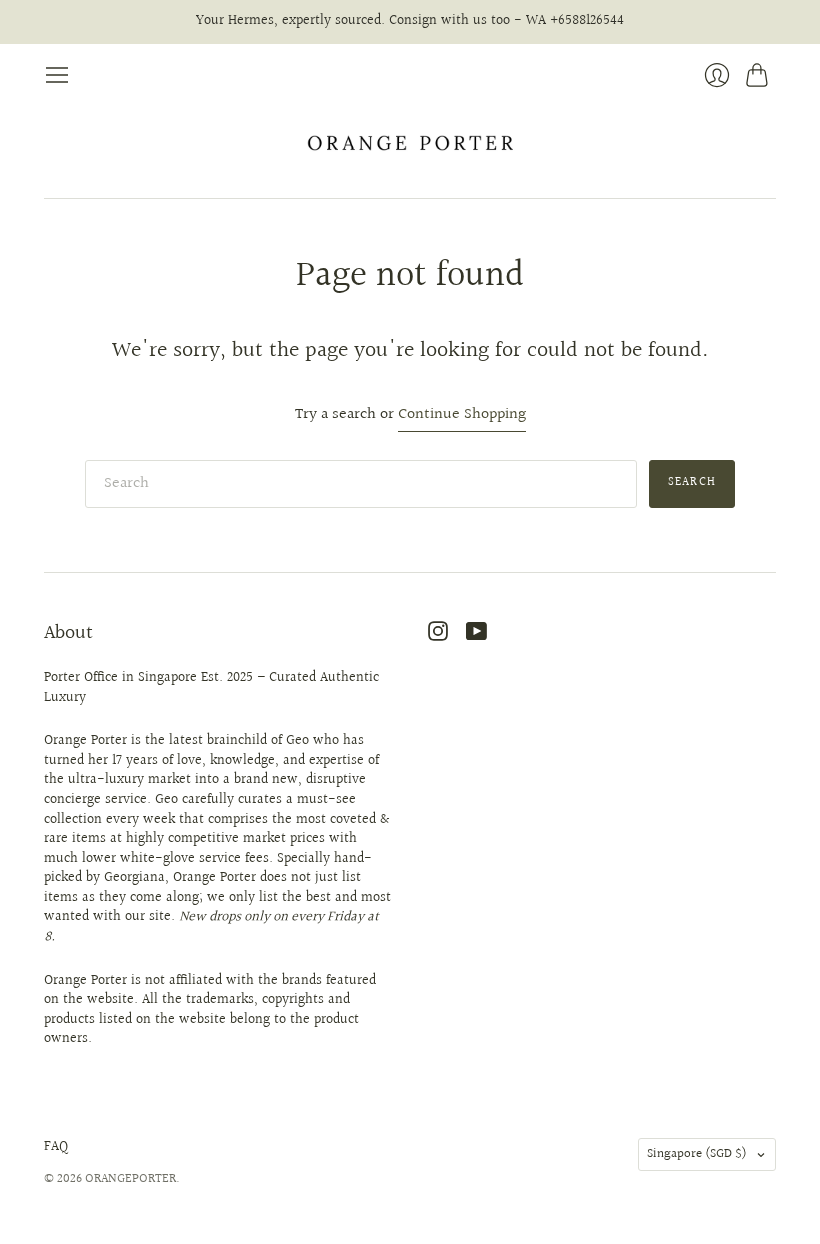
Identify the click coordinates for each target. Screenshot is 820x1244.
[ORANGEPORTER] (410, 143)
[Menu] (57, 75)
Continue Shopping (462, 415)
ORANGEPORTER (130, 1179)
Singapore (697, 1154)
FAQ (56, 1147)
